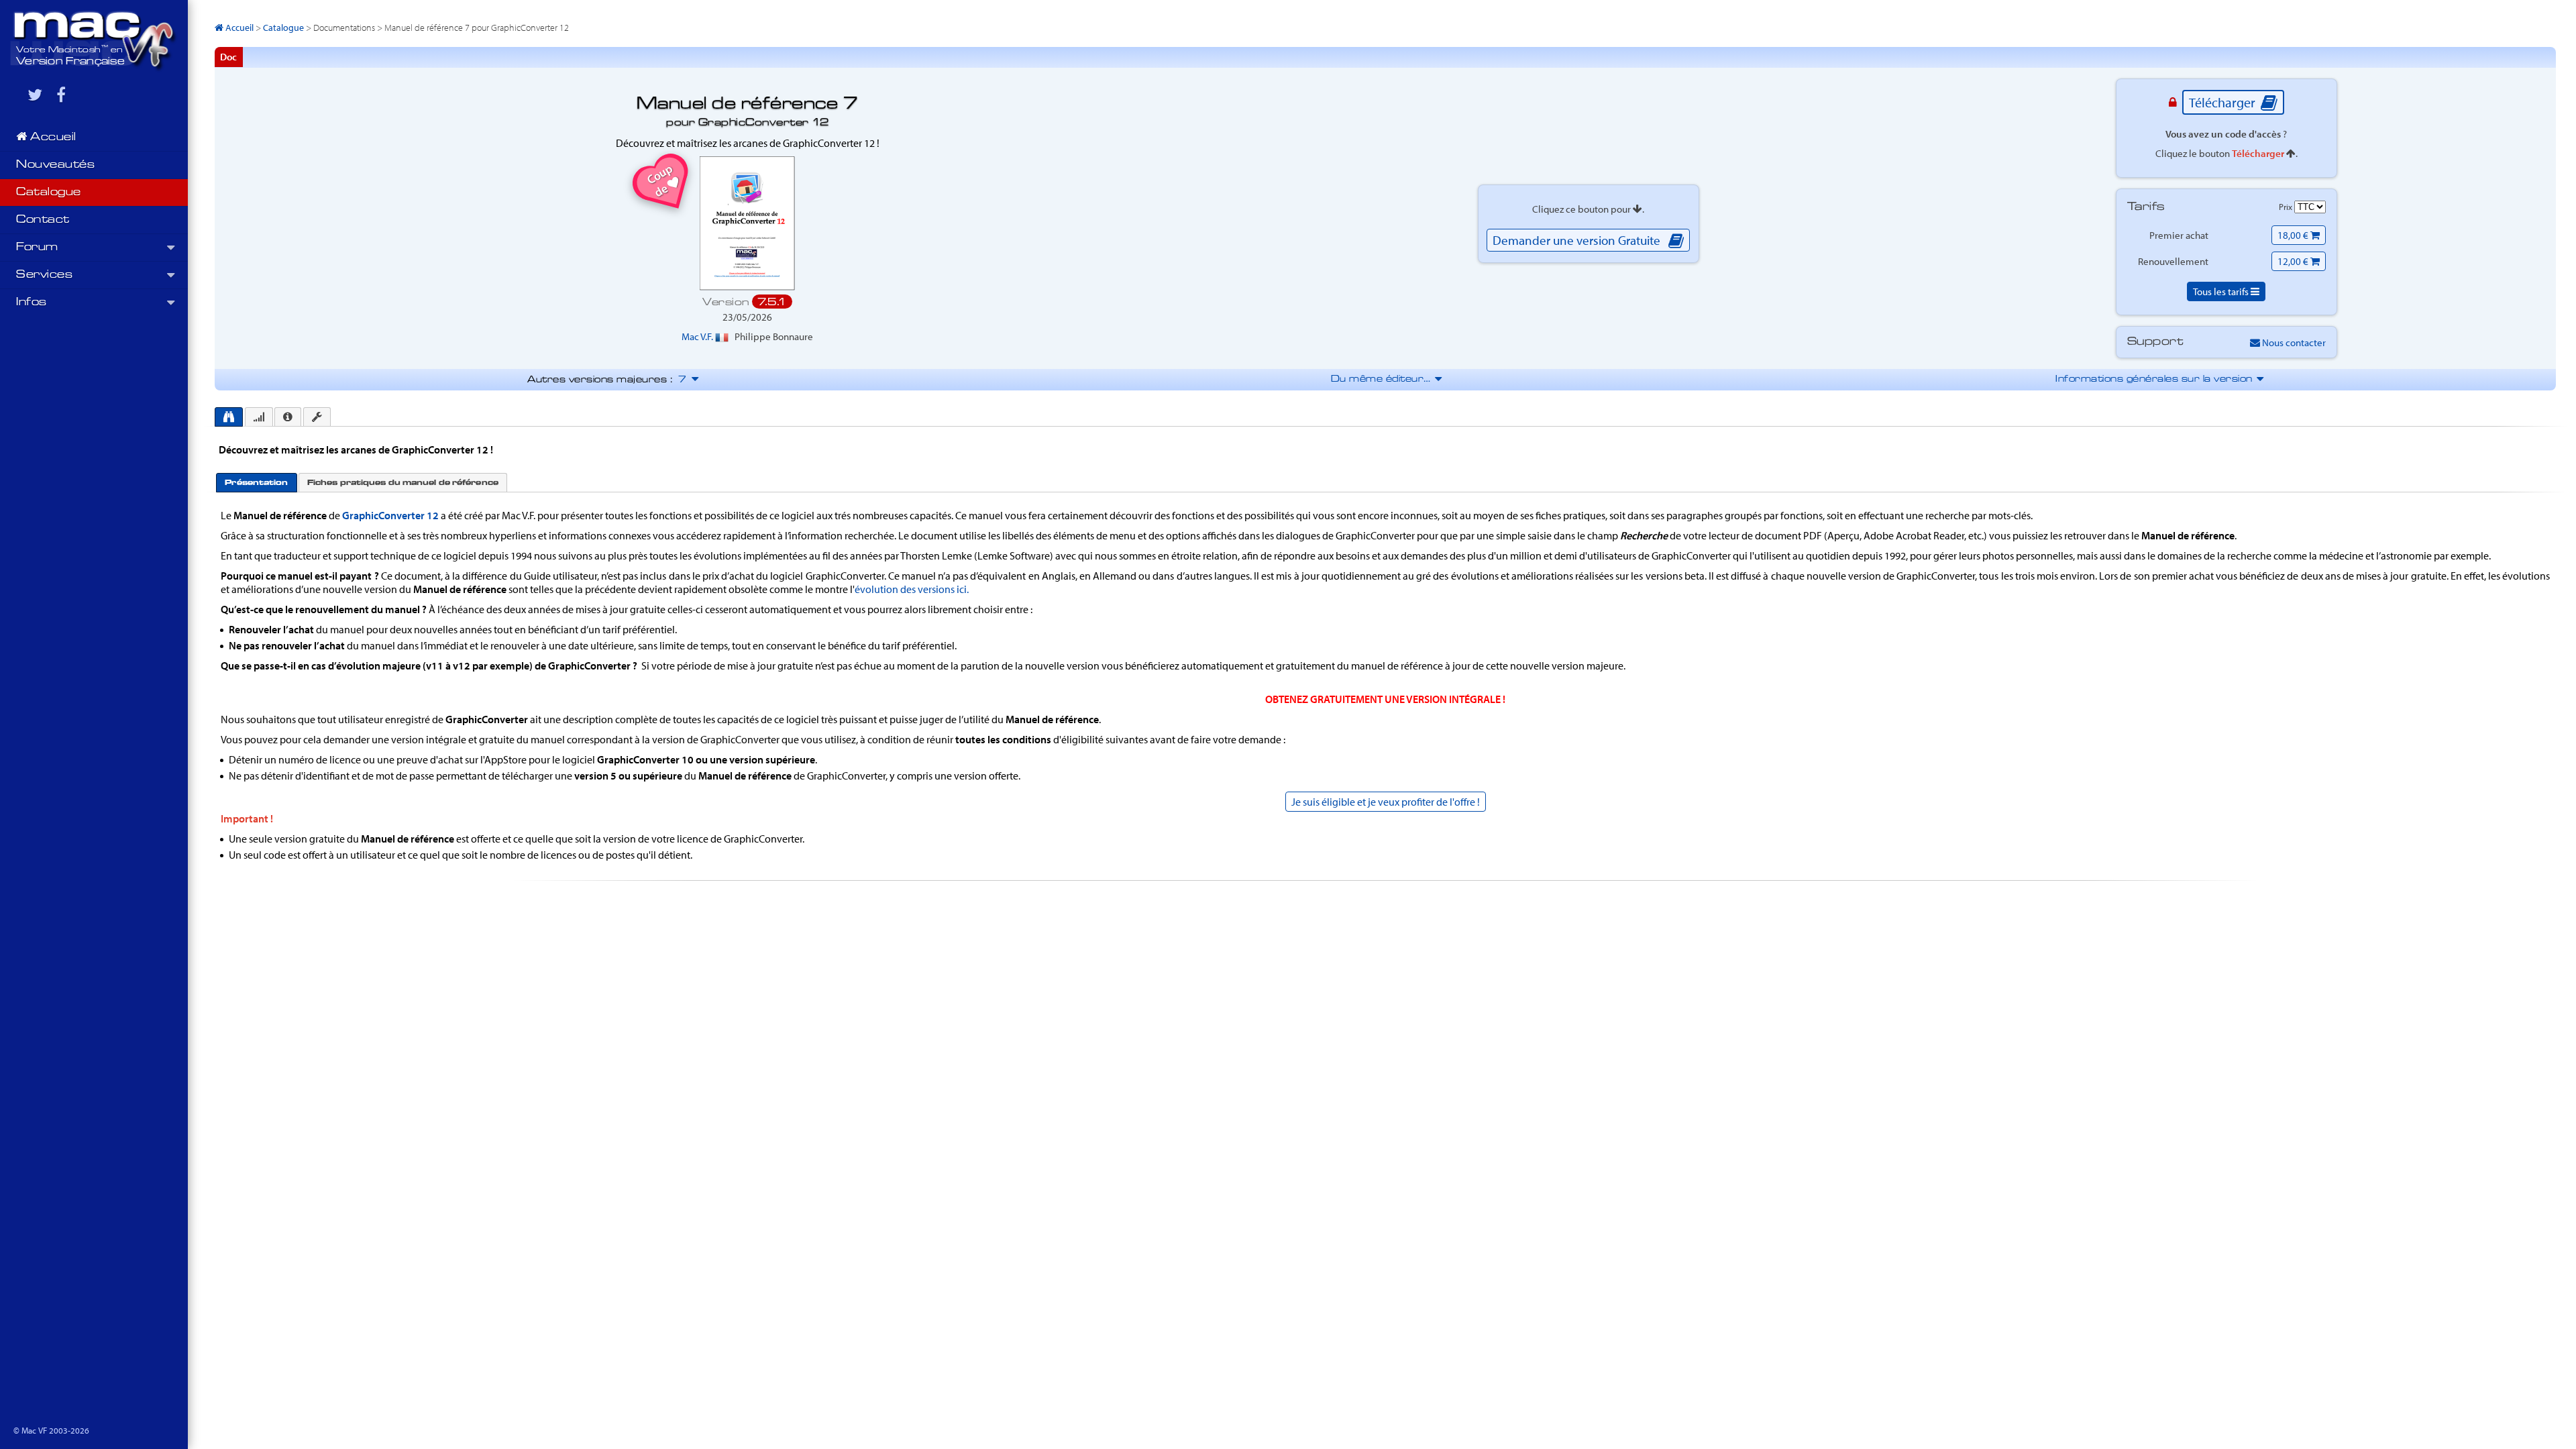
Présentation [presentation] (256, 483)
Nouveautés (55, 165)
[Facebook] (61, 95)
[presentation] (229, 417)
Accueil (52, 138)
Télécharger (2223, 102)
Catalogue (49, 193)
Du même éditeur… (1386, 379)
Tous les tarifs (2222, 291)
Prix (2287, 207)
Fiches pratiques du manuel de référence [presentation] (403, 483)
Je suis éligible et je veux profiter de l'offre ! (1386, 802)
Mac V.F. (698, 336)
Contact (43, 220)
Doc (228, 57)
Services (44, 275)
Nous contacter (2293, 342)
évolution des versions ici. (912, 589)
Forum (37, 248)
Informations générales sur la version (2158, 379)
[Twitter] (35, 95)
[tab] (229, 417)
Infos (32, 303)
